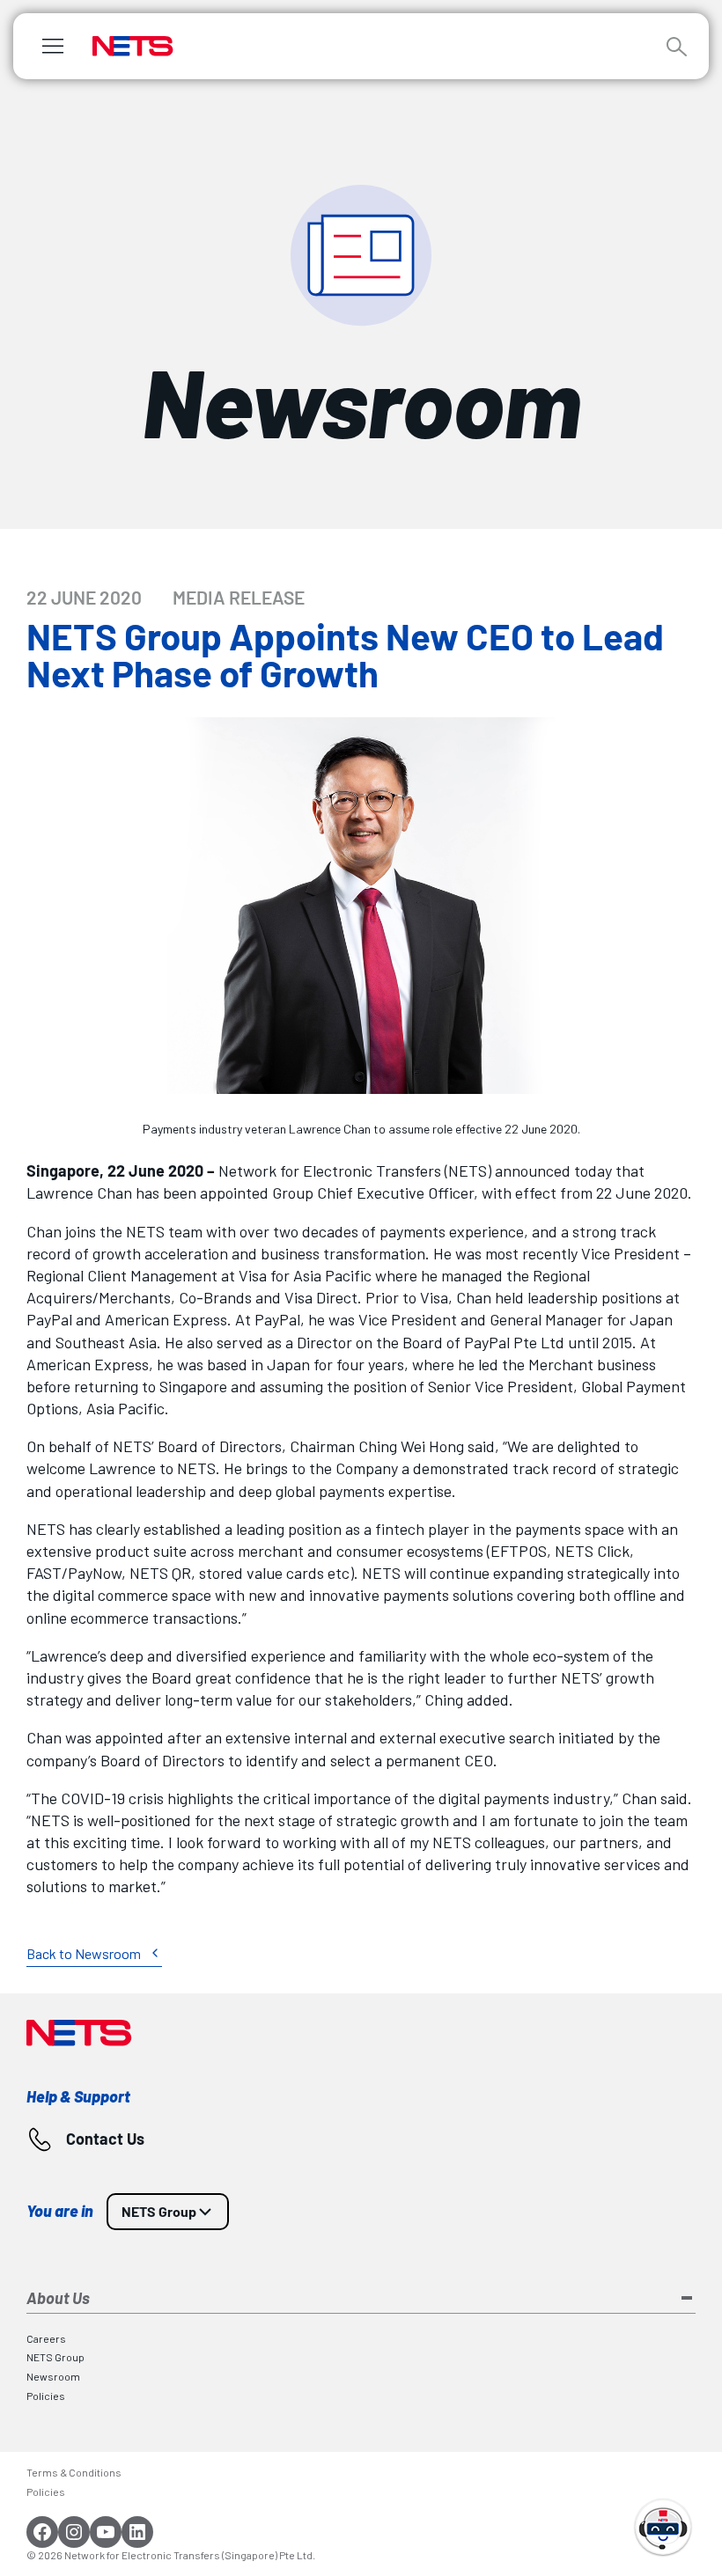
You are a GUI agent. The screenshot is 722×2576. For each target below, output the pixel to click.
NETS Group (159, 2211)
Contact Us (105, 2139)
